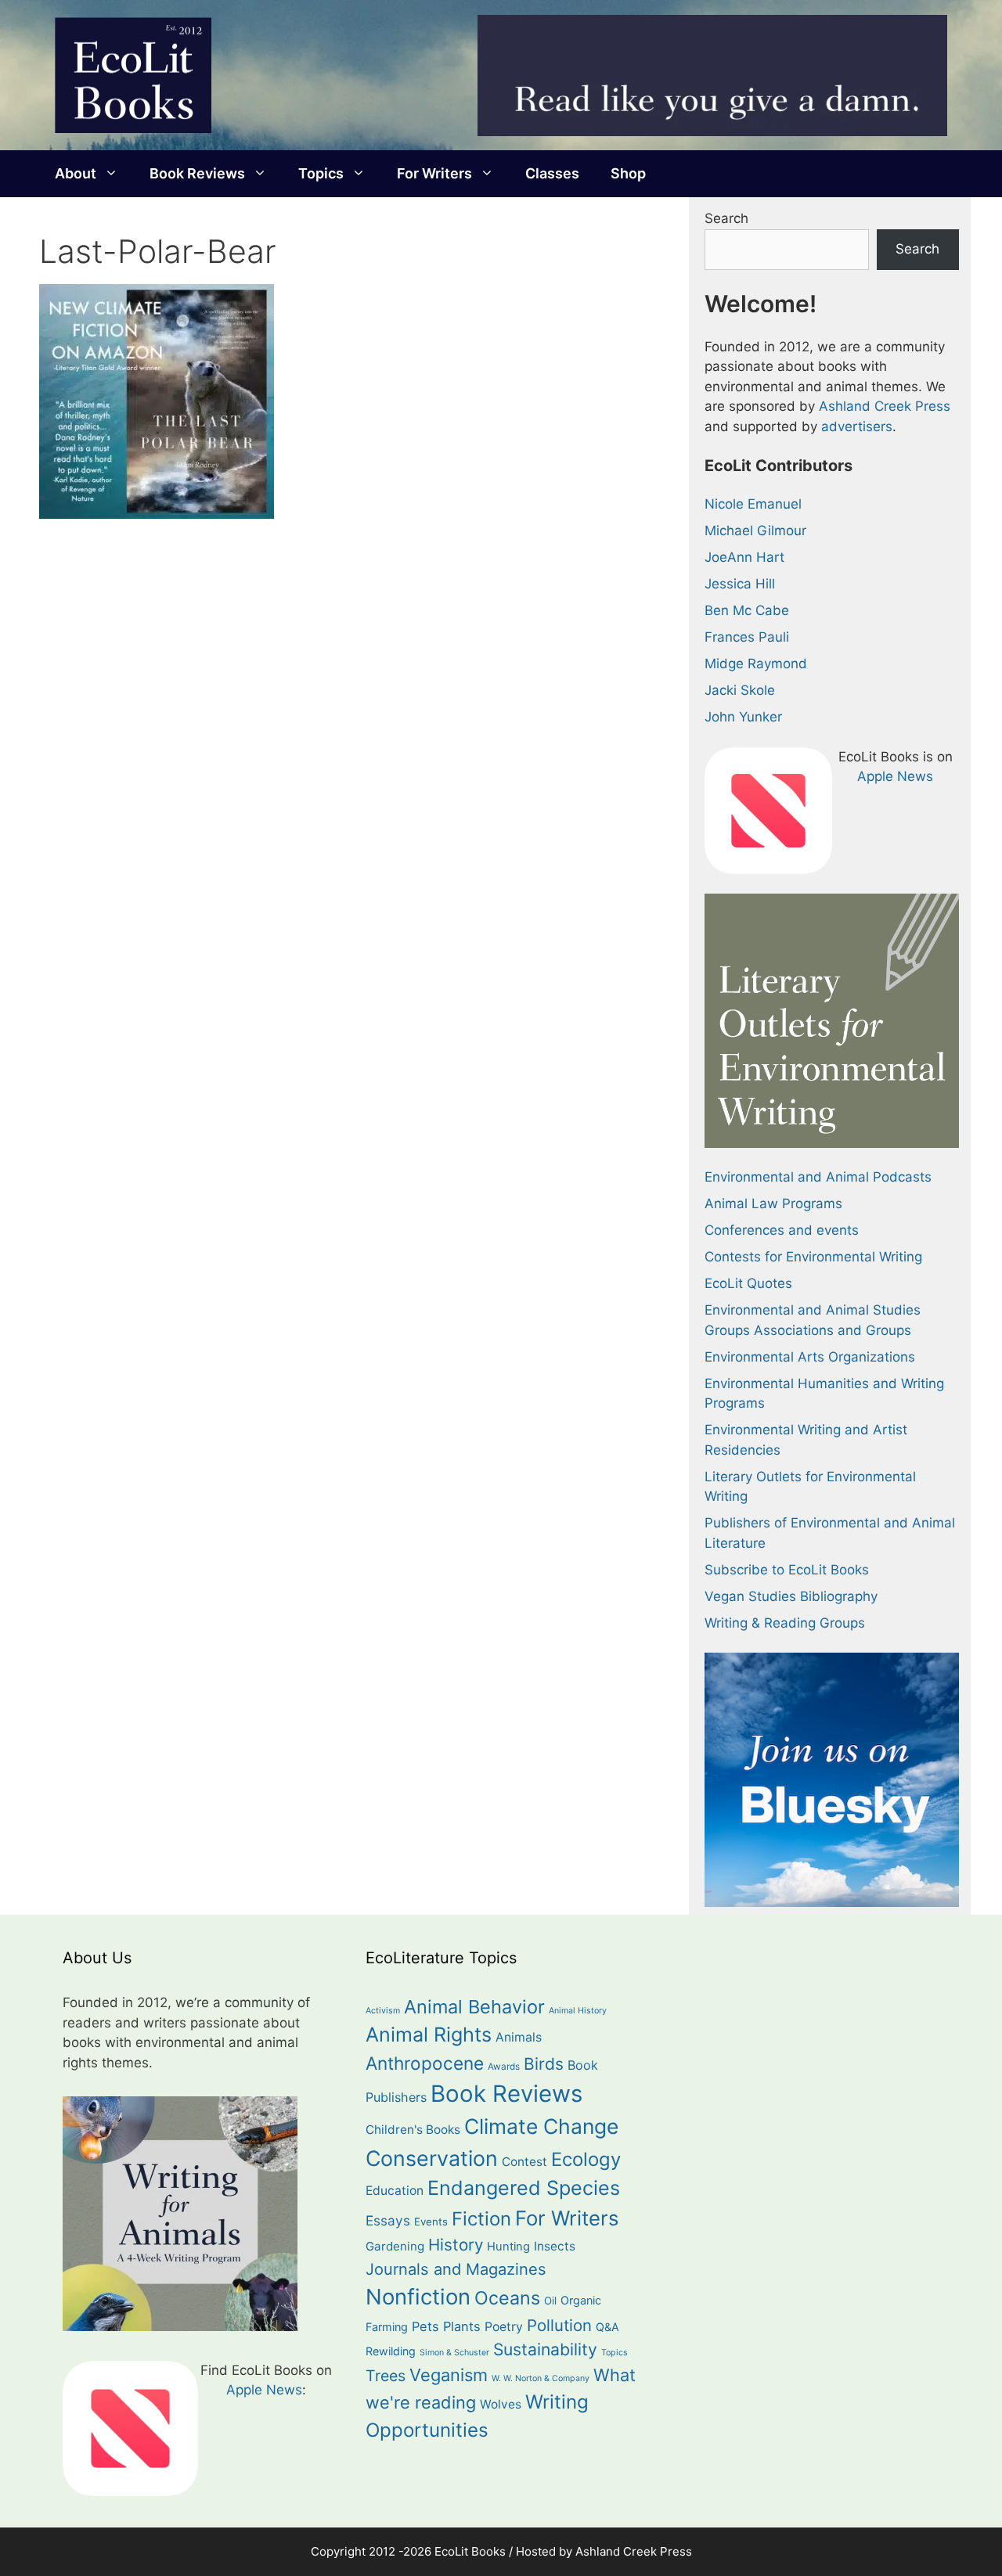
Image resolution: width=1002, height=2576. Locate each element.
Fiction (481, 2219)
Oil (550, 2301)
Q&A (607, 2327)
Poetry (504, 2327)
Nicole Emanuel (753, 504)
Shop (628, 173)
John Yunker (743, 717)
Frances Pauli (747, 637)
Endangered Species (524, 2188)
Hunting (508, 2247)
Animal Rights (429, 2035)
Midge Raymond (756, 664)
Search (726, 218)
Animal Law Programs (773, 1203)
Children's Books (413, 2130)
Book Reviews (197, 173)
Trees (386, 2376)
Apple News (895, 776)
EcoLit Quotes (748, 1283)
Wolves (501, 2404)
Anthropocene (425, 2063)
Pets (425, 2326)
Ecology (586, 2159)
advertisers (857, 426)
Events (431, 2222)
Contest (524, 2162)
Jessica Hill (740, 584)
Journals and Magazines (456, 2269)
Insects (555, 2246)
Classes (552, 173)
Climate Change (541, 2126)
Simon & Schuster (454, 2353)
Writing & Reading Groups (785, 1623)
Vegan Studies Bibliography (791, 1596)
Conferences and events (782, 1230)
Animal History (578, 2011)
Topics (321, 173)
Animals (519, 2037)
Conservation (432, 2158)
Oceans (507, 2298)
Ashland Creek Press (885, 406)
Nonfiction (418, 2297)
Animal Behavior (474, 2007)
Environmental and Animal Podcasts (818, 1177)
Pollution (559, 2325)
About (76, 173)
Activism (383, 2011)
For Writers (434, 173)
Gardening (395, 2246)
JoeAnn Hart (744, 557)
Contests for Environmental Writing (813, 1257)
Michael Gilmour (755, 531)
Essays (388, 2220)
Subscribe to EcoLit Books (787, 1570)
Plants (462, 2326)
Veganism (449, 2375)
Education (395, 2191)
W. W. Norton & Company (541, 2378)
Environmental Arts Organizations (810, 1357)
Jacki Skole (740, 690)
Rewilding (391, 2351)
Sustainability (545, 2349)
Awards (504, 2067)
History (456, 2245)
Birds (544, 2064)
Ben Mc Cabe (747, 610)
